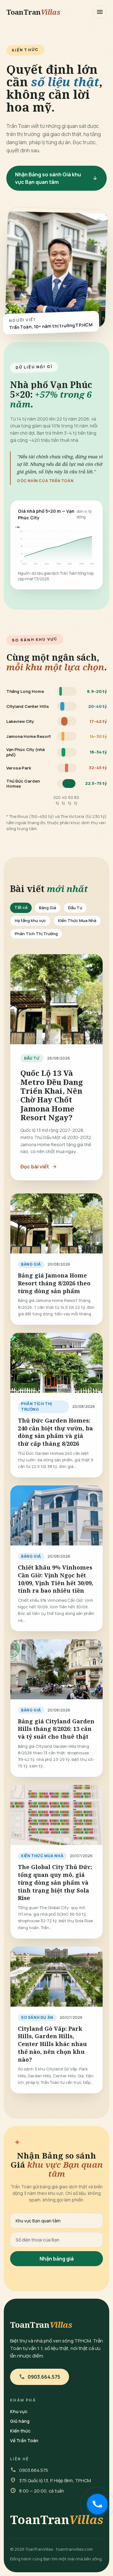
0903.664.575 (40, 2377)
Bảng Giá (48, 908)
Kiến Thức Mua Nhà (77, 920)
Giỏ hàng (20, 2421)
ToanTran (33, 12)
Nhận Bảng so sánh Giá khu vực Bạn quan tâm (56, 178)
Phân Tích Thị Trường (36, 934)
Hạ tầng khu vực (30, 920)
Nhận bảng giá (57, 2259)
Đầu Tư (75, 908)
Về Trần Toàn (24, 2440)
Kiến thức (20, 2431)
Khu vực (19, 2411)
